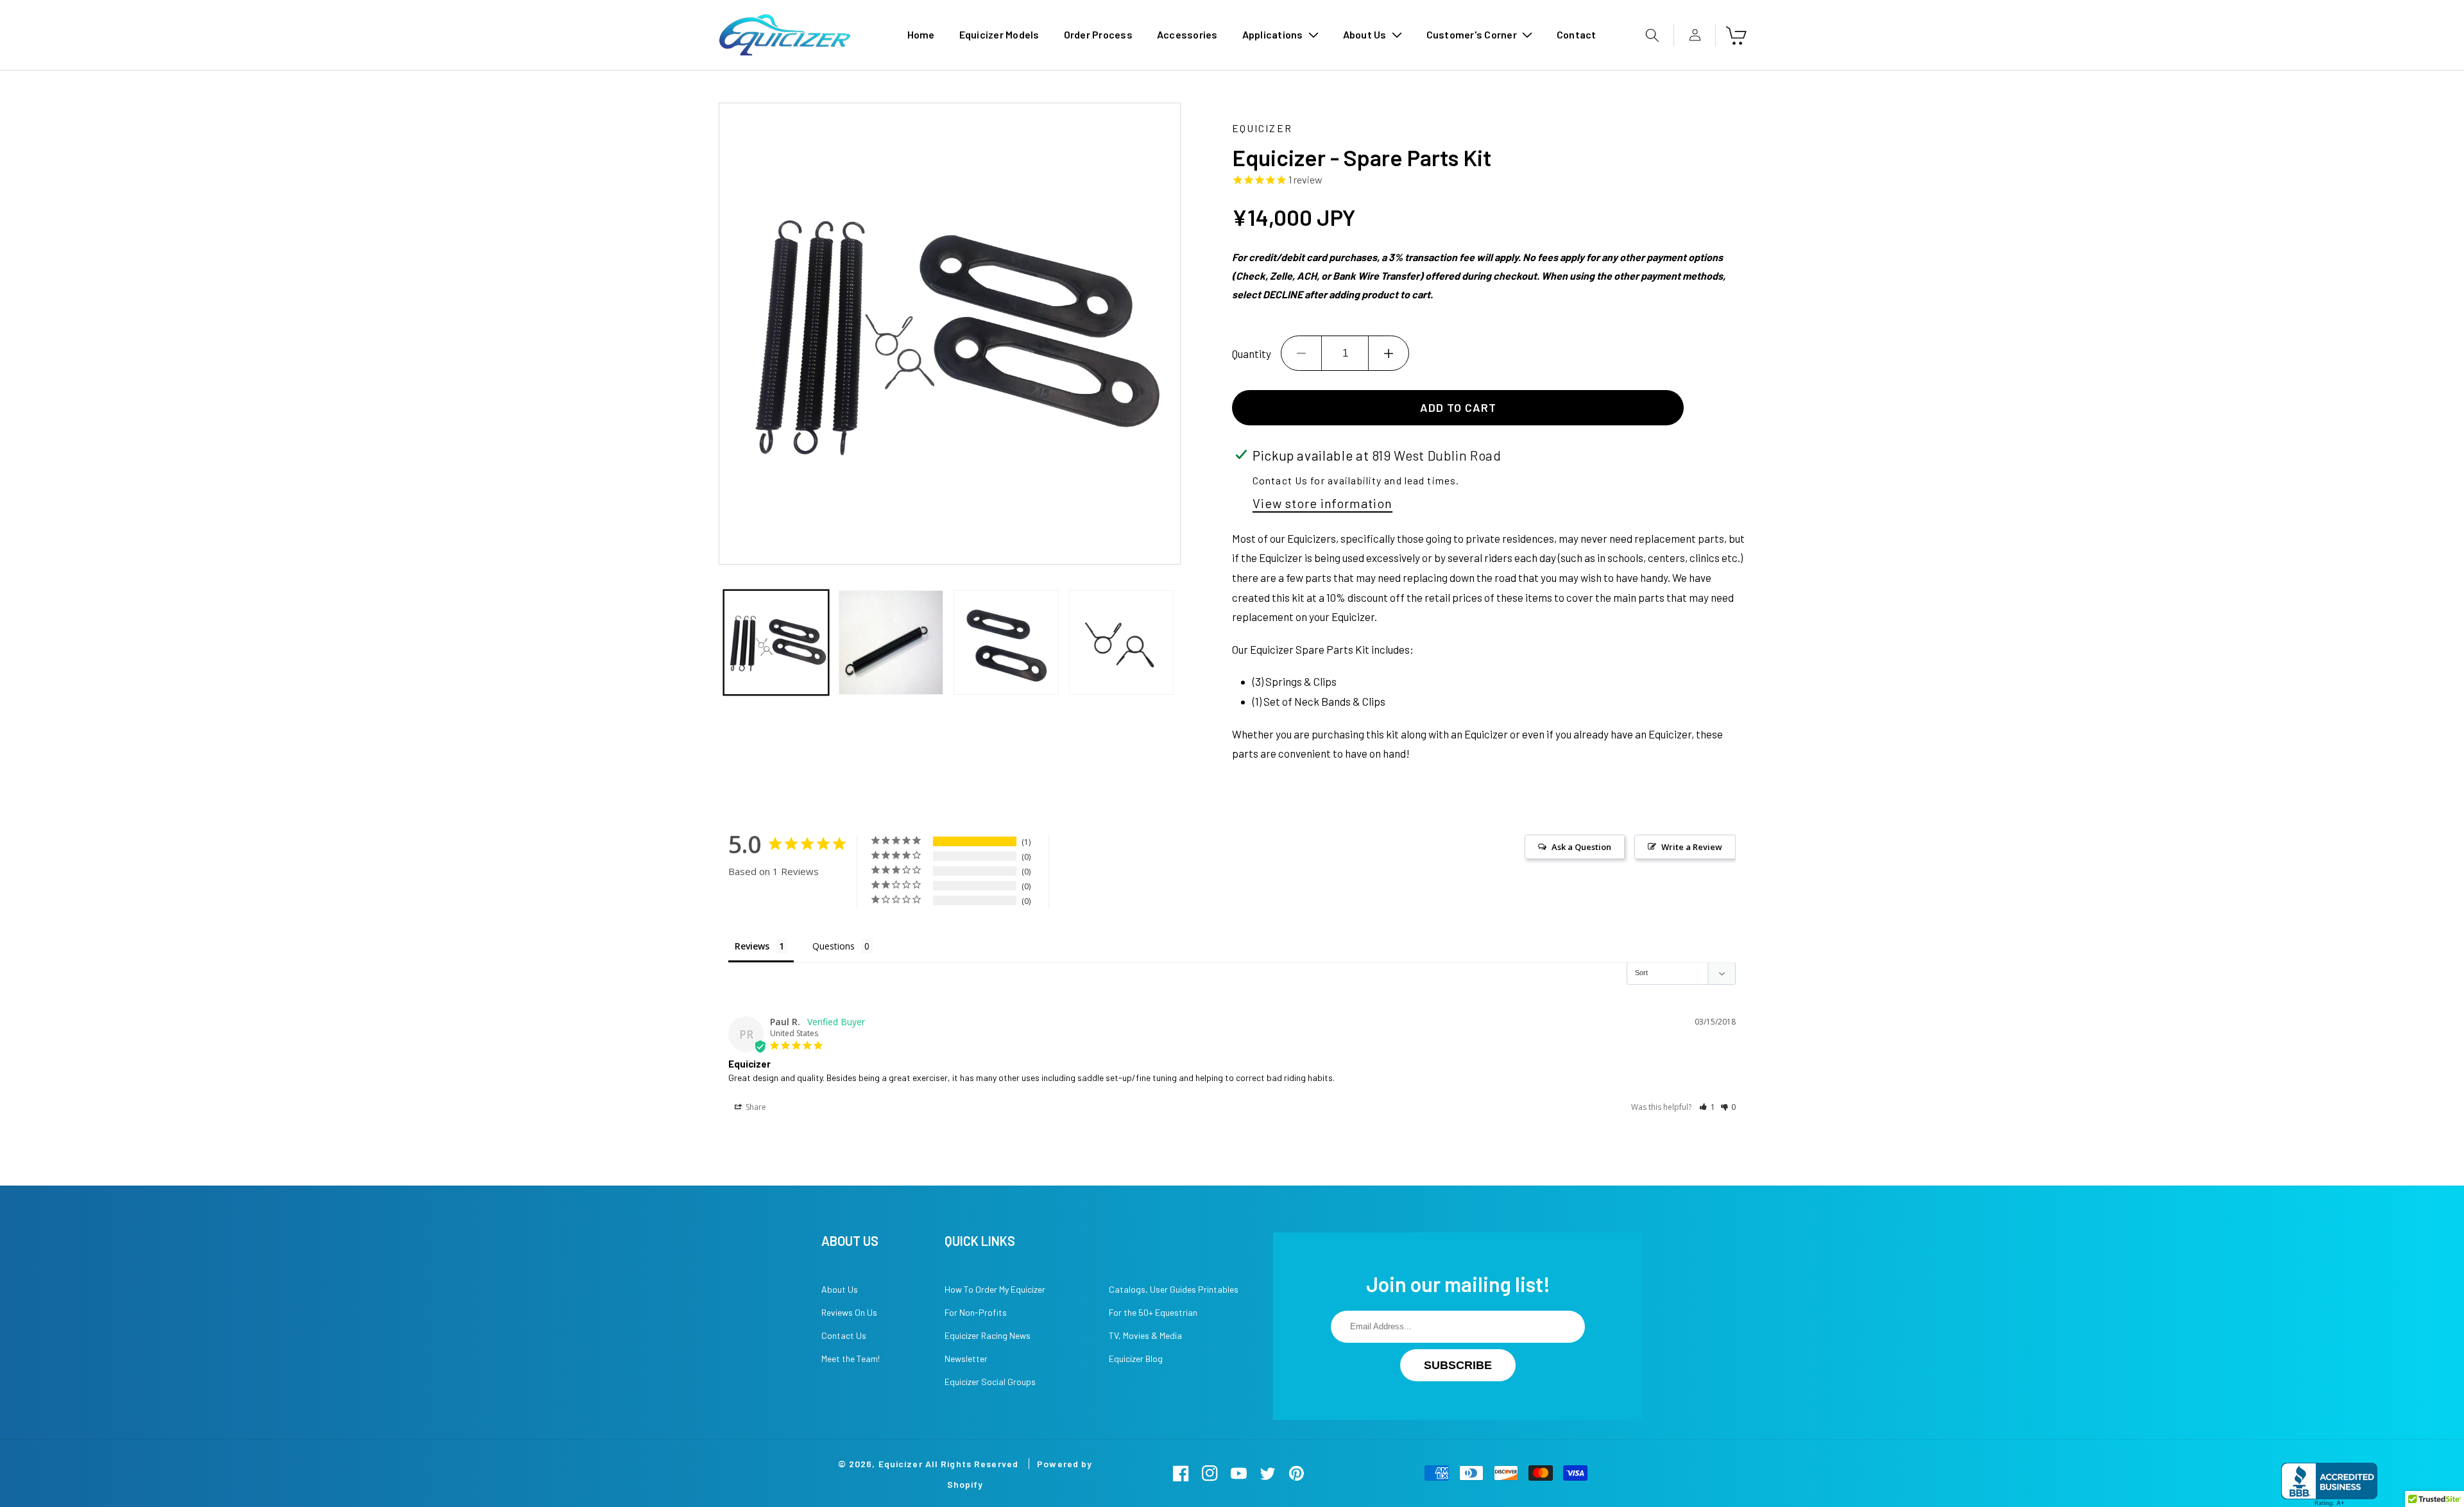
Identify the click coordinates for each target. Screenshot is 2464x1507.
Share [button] (755, 1107)
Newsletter (966, 1358)
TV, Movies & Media (1145, 1335)
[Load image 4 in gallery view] (1121, 643)
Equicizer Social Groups (990, 1382)
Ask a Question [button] (1581, 847)
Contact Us (844, 1335)
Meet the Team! (851, 1358)
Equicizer (901, 1464)
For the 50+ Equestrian (1153, 1312)
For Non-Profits (976, 1312)
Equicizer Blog (1136, 1358)
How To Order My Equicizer (995, 1289)
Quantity (1252, 353)
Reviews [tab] (752, 946)
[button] (1280, 35)
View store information (1322, 503)
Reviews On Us (849, 1312)
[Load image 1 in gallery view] (776, 643)
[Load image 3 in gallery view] (1006, 643)
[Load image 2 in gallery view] (891, 643)
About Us (840, 1289)
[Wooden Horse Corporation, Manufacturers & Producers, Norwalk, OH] (2329, 1485)
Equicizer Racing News (988, 1335)
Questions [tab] (834, 946)
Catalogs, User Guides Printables (1174, 1289)
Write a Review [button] (1692, 847)
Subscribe (1458, 1365)
